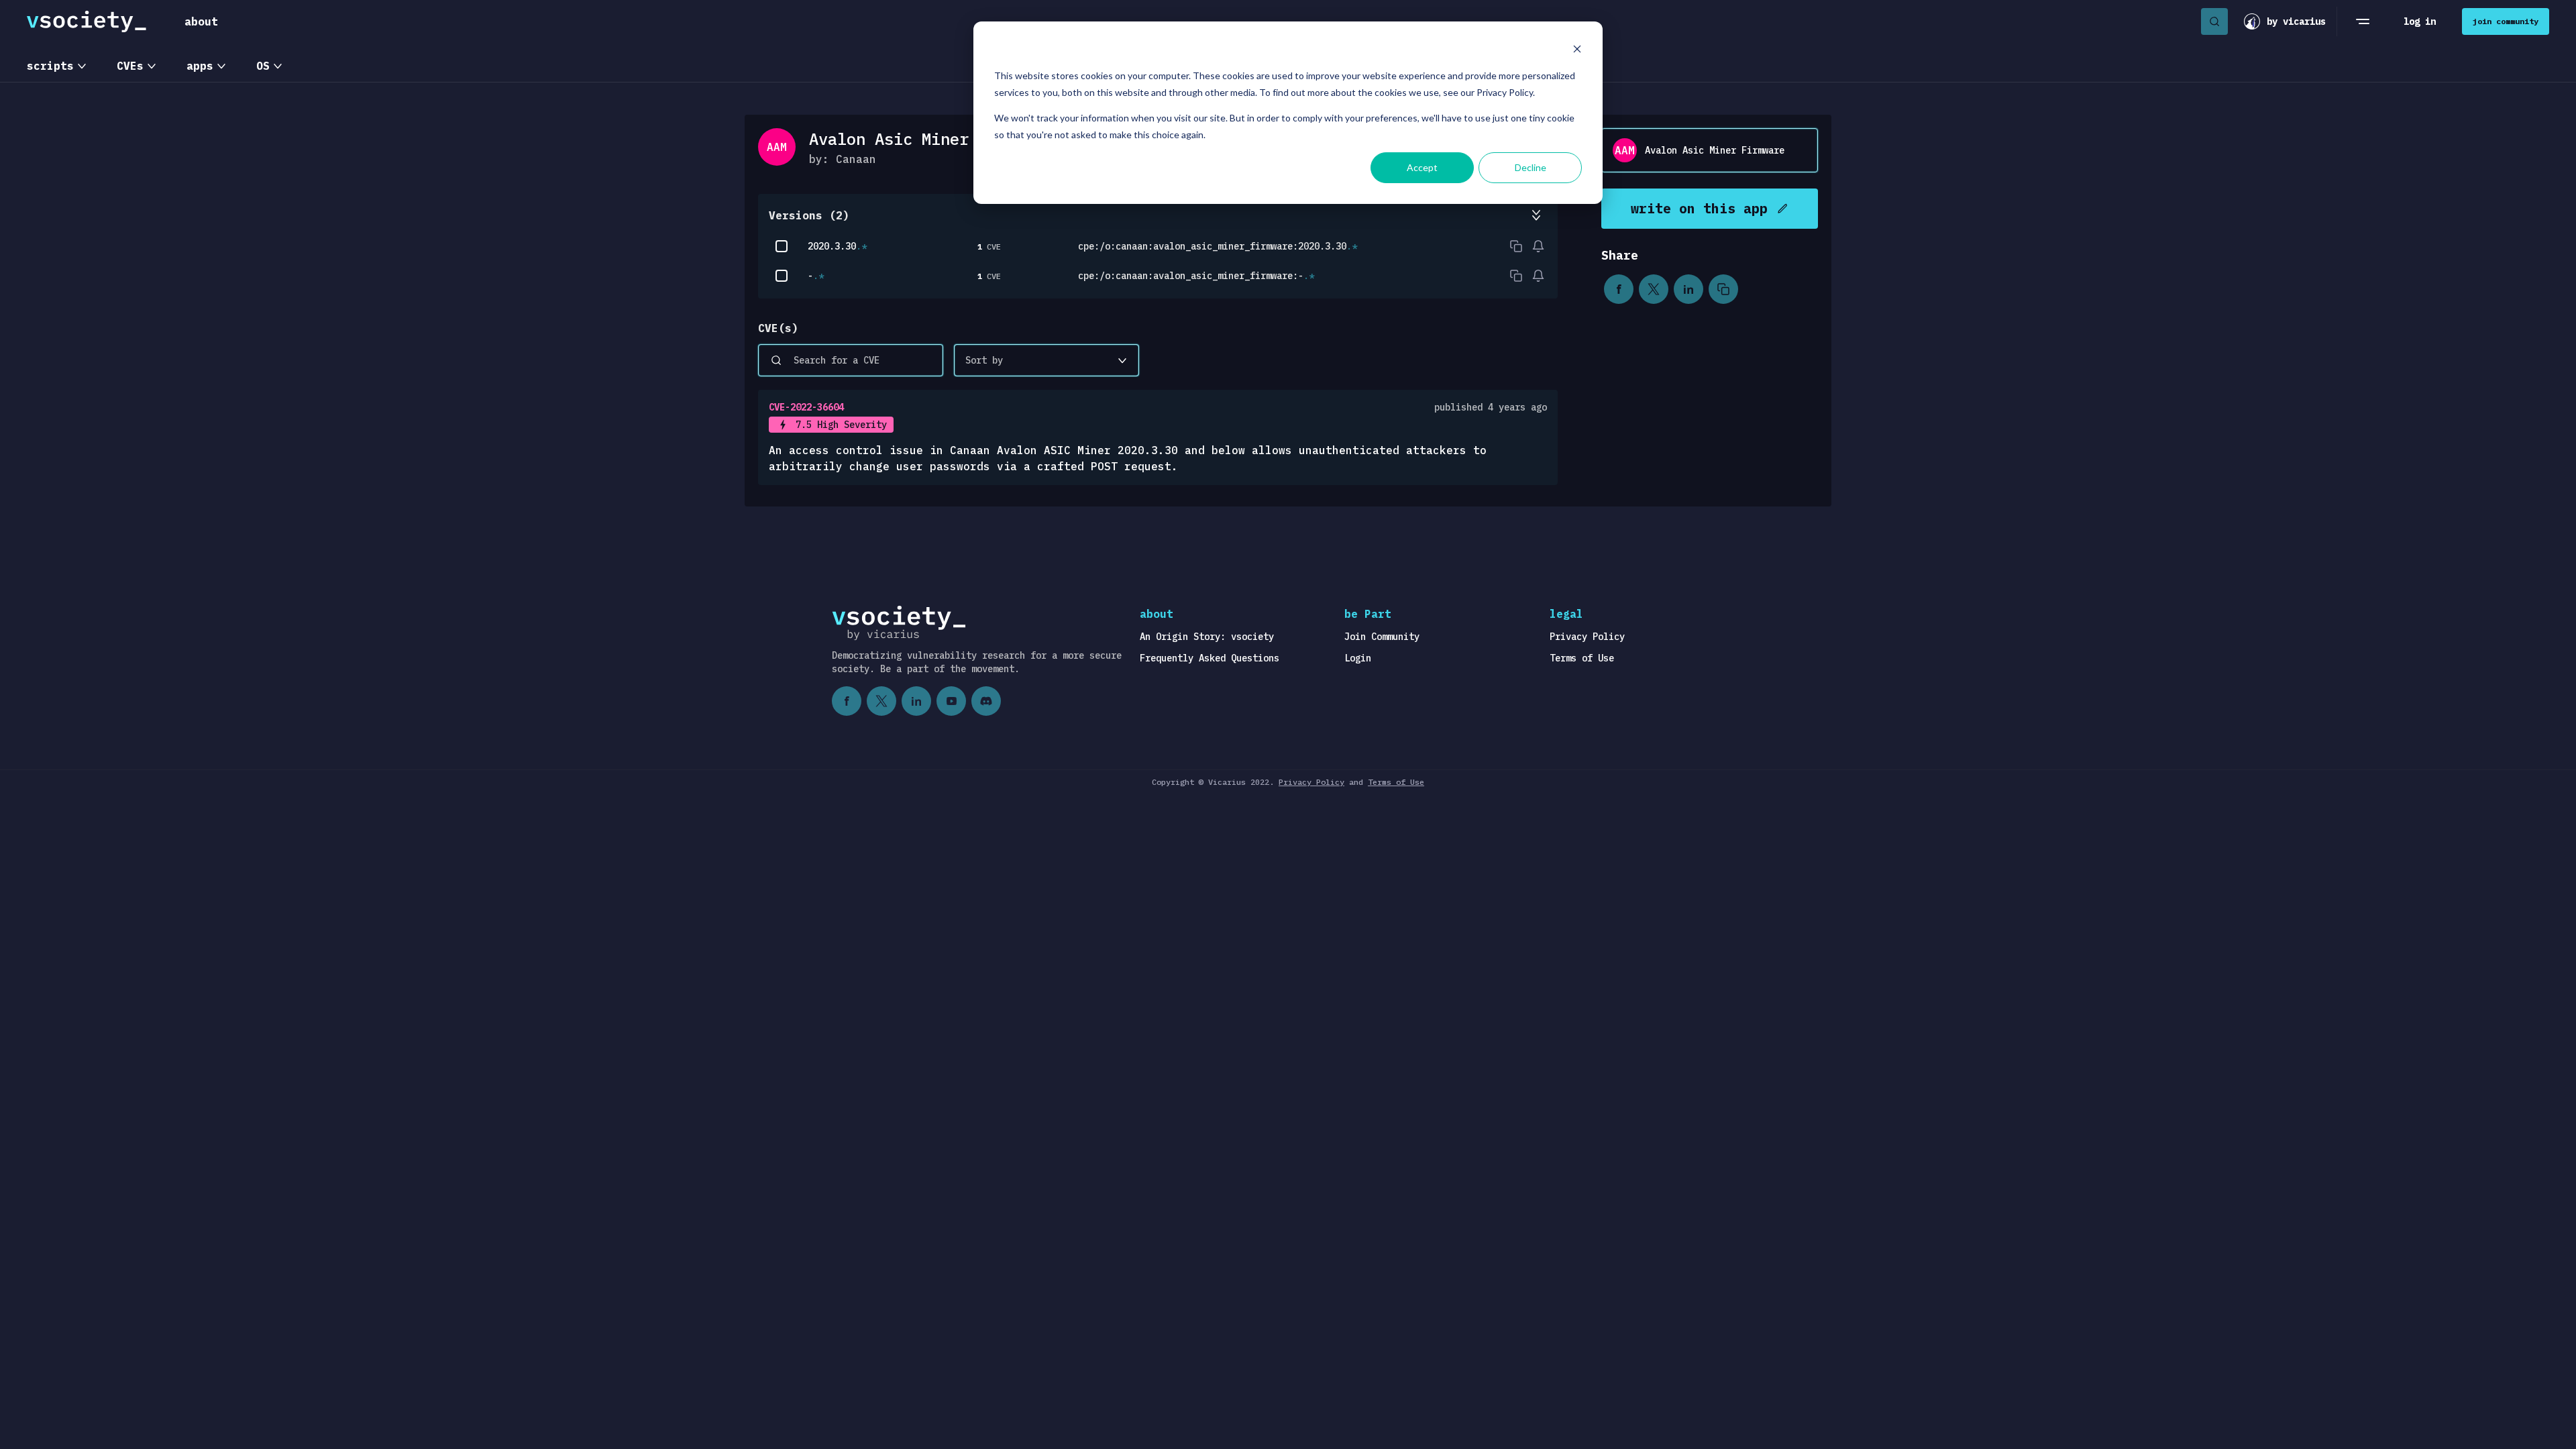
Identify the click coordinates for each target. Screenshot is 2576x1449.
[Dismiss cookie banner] (1577, 51)
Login (1358, 658)
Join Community (1382, 637)
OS (263, 66)
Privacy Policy (1587, 637)
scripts (50, 66)
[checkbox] (782, 246)
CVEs (130, 66)
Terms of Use (1582, 658)
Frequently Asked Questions (1210, 658)
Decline (1531, 167)
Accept (1422, 167)
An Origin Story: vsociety (1207, 637)
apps (200, 66)
